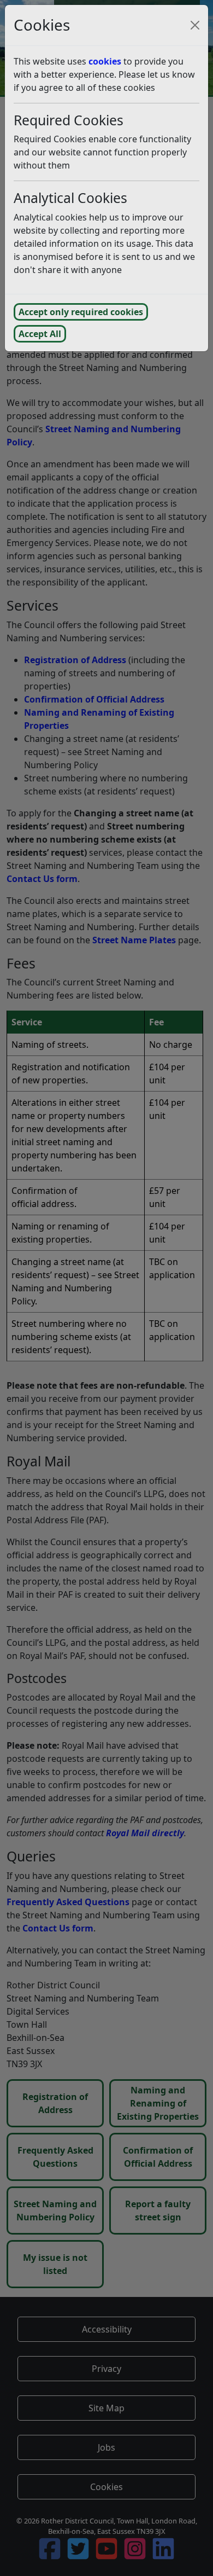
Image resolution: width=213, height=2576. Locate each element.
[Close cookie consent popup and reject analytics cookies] (195, 25)
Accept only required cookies (81, 312)
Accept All (40, 334)
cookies (105, 61)
